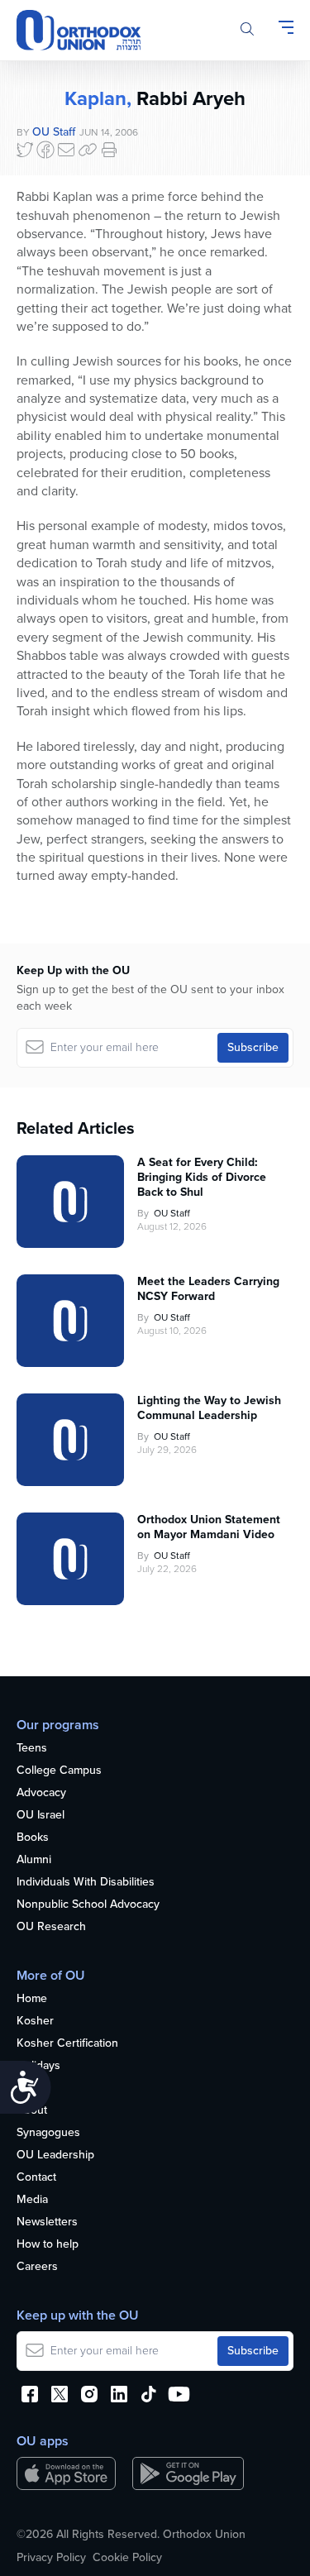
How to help (48, 2245)
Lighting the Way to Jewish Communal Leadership (209, 1408)
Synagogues (48, 2133)
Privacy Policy (51, 2558)
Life (26, 2089)
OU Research (51, 1927)
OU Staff (54, 132)
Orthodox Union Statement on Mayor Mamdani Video (209, 1527)
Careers (37, 2267)
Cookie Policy (127, 2558)
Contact (36, 2178)
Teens (32, 1749)
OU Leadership (55, 2155)
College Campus (59, 1771)
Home (32, 1999)
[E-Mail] (66, 150)
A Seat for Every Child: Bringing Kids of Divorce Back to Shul (202, 1178)
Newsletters (47, 2222)
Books (33, 1838)
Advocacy (41, 1793)
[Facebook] (45, 150)
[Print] (109, 150)
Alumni (34, 1860)
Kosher (35, 2022)
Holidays (38, 2066)
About (32, 2111)
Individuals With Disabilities (86, 1883)
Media (32, 2200)
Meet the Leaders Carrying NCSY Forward (208, 1289)
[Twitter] (25, 150)
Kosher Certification (67, 2044)
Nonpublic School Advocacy (88, 1905)
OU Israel (41, 1816)
